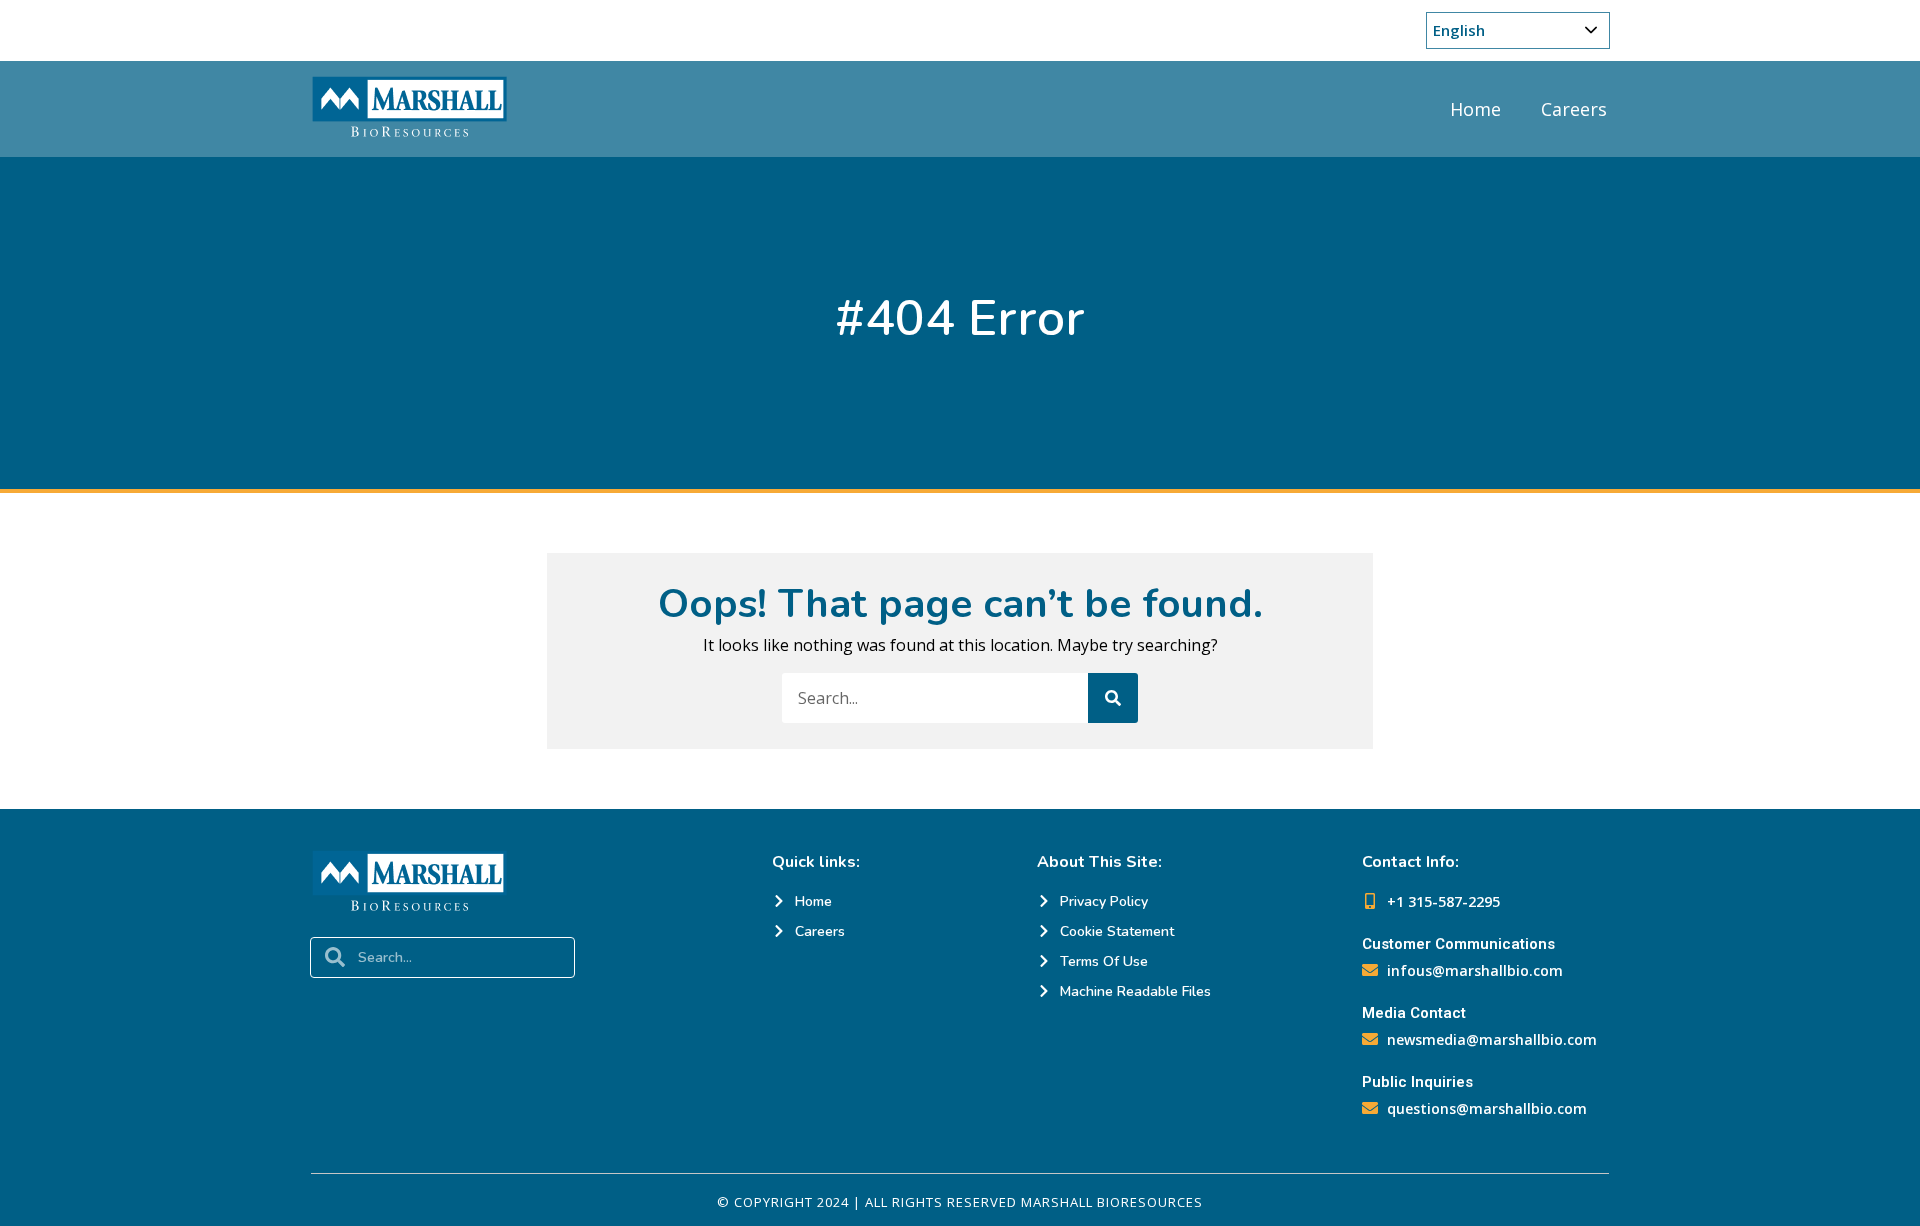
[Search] (1113, 698)
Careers (1574, 109)
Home (1475, 109)
